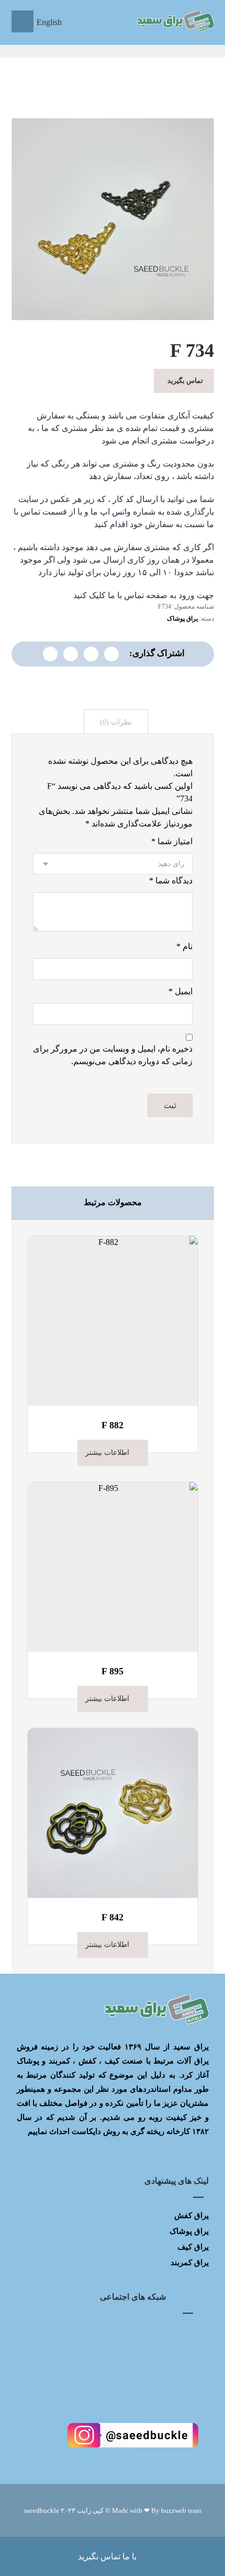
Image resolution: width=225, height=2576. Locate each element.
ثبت (170, 1105)
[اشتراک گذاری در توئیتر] (111, 654)
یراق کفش (192, 2216)
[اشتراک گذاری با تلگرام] (71, 654)
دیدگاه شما (171, 881)
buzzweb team (181, 2510)
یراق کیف (193, 2247)
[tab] (116, 722)
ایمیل (181, 991)
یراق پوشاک (182, 619)
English (49, 22)
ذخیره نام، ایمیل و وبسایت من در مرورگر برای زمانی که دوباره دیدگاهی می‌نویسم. (113, 1055)
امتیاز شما (172, 841)
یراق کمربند (190, 2263)
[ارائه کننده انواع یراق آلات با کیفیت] (175, 21)
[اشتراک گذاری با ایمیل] (50, 654)
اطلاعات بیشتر (107, 1453)
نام (184, 946)
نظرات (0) (116, 722)
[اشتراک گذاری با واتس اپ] (91, 654)
